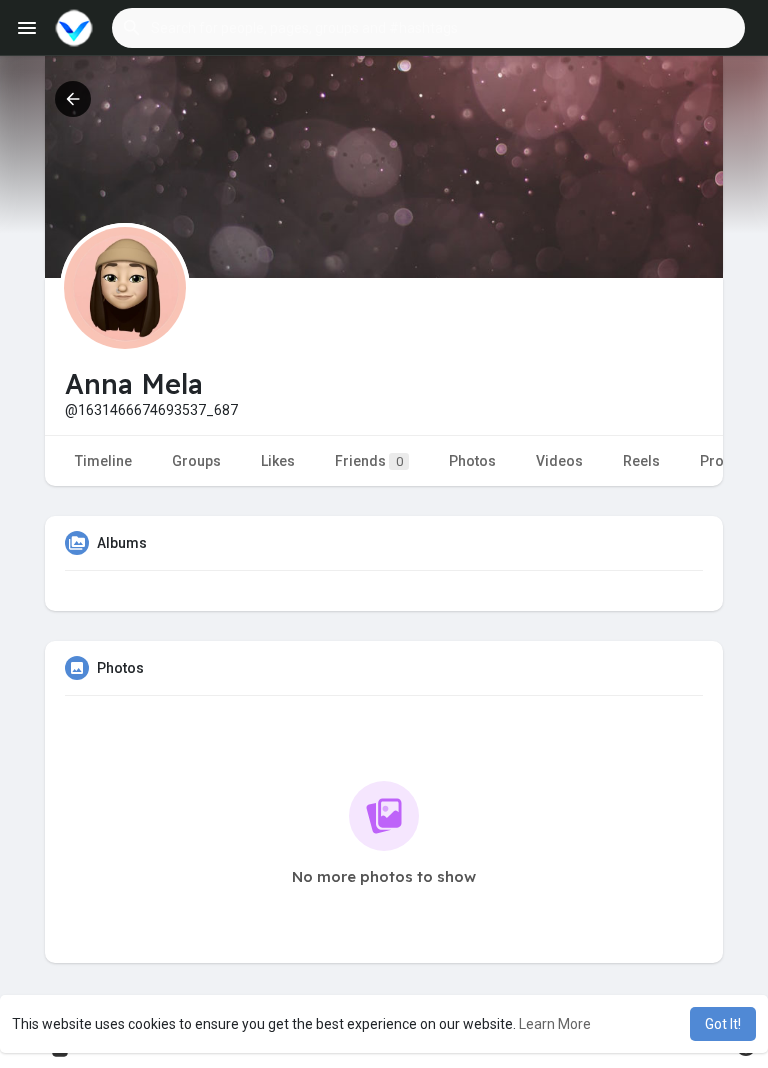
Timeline (103, 461)
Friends (369, 461)
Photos (472, 461)
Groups (196, 461)
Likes (278, 461)
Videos (559, 461)
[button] (428, 28)
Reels (641, 461)
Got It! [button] (723, 1024)
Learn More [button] (555, 1024)
